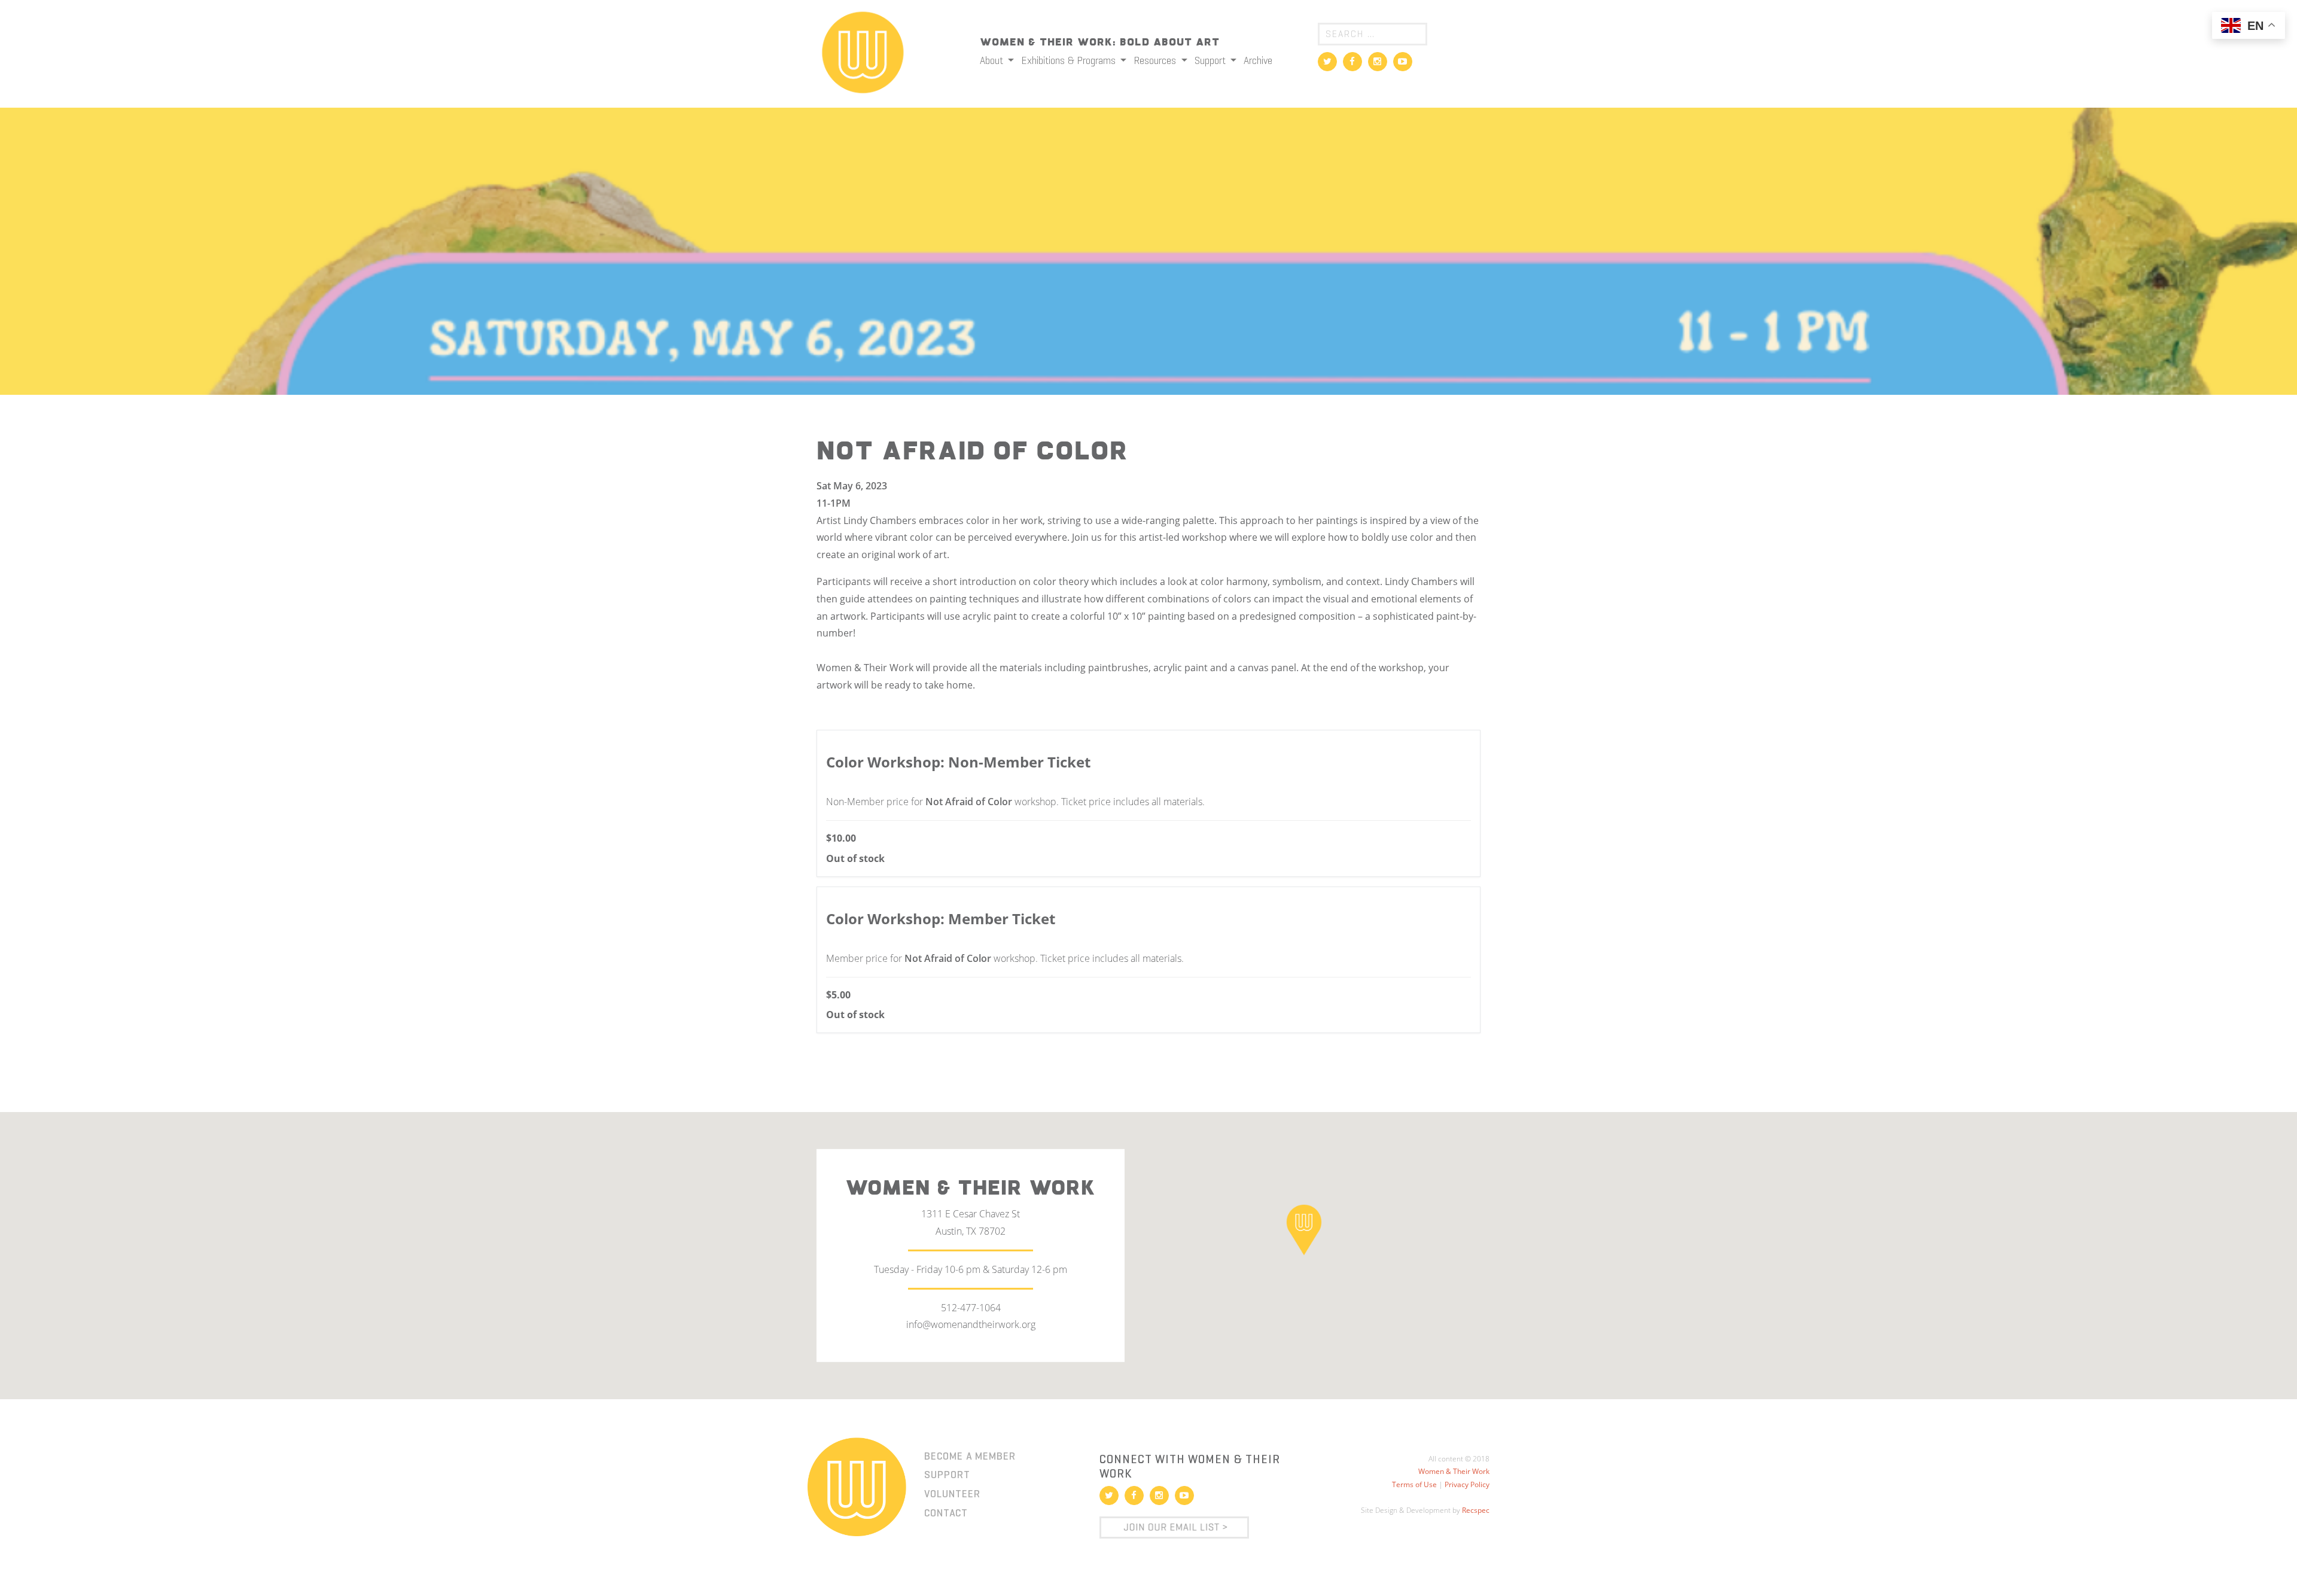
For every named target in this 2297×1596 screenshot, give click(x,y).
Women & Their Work (1454, 1471)
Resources (1156, 60)
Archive (1258, 60)
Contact (946, 1513)
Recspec (1476, 1510)
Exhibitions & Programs (1070, 60)
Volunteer (952, 1494)
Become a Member (970, 1456)
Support (1211, 60)
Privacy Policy (1467, 1484)
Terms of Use (1414, 1484)
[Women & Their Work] (863, 48)
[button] (1304, 1229)
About (993, 60)
